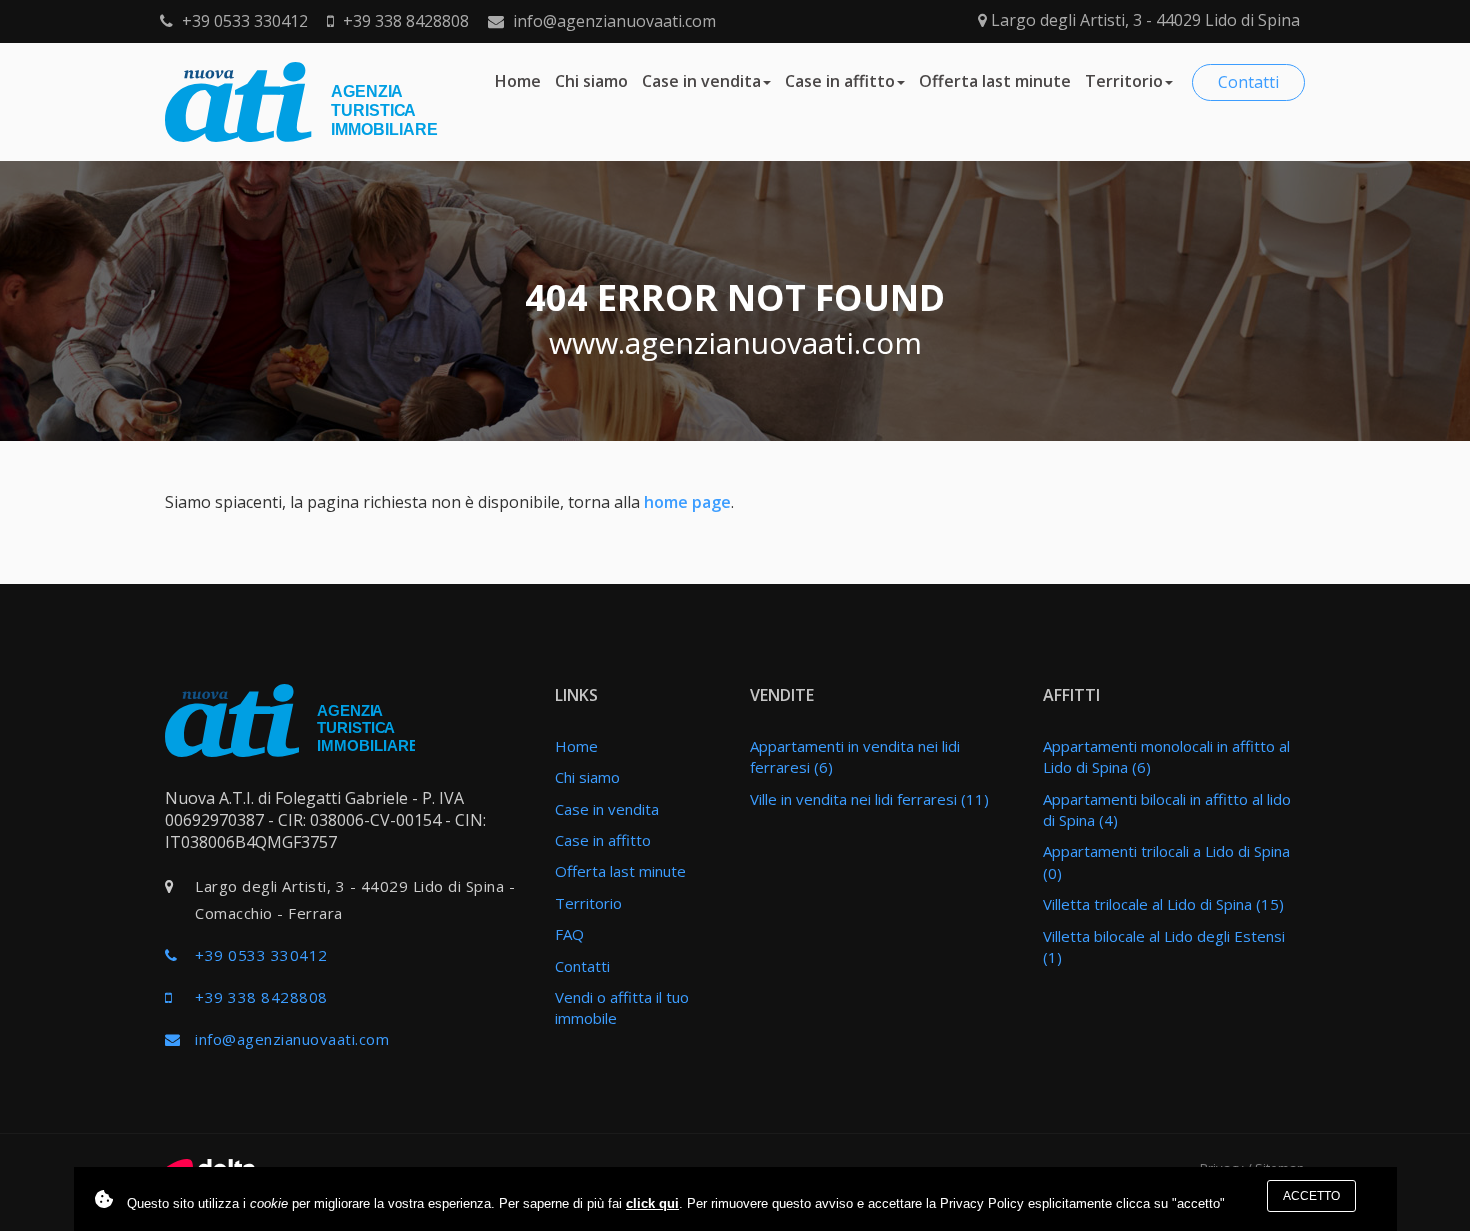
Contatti (1248, 82)
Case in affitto (840, 81)
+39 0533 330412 (243, 21)
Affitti (1071, 695)
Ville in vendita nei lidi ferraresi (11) (869, 799)
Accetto (1311, 1196)
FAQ (569, 934)
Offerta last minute (995, 81)
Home (518, 81)
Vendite (782, 695)
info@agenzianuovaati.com (612, 21)
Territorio (1124, 81)
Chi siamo (591, 81)
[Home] (290, 719)
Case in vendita (701, 81)
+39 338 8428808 (404, 21)
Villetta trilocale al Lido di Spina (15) (1163, 904)
